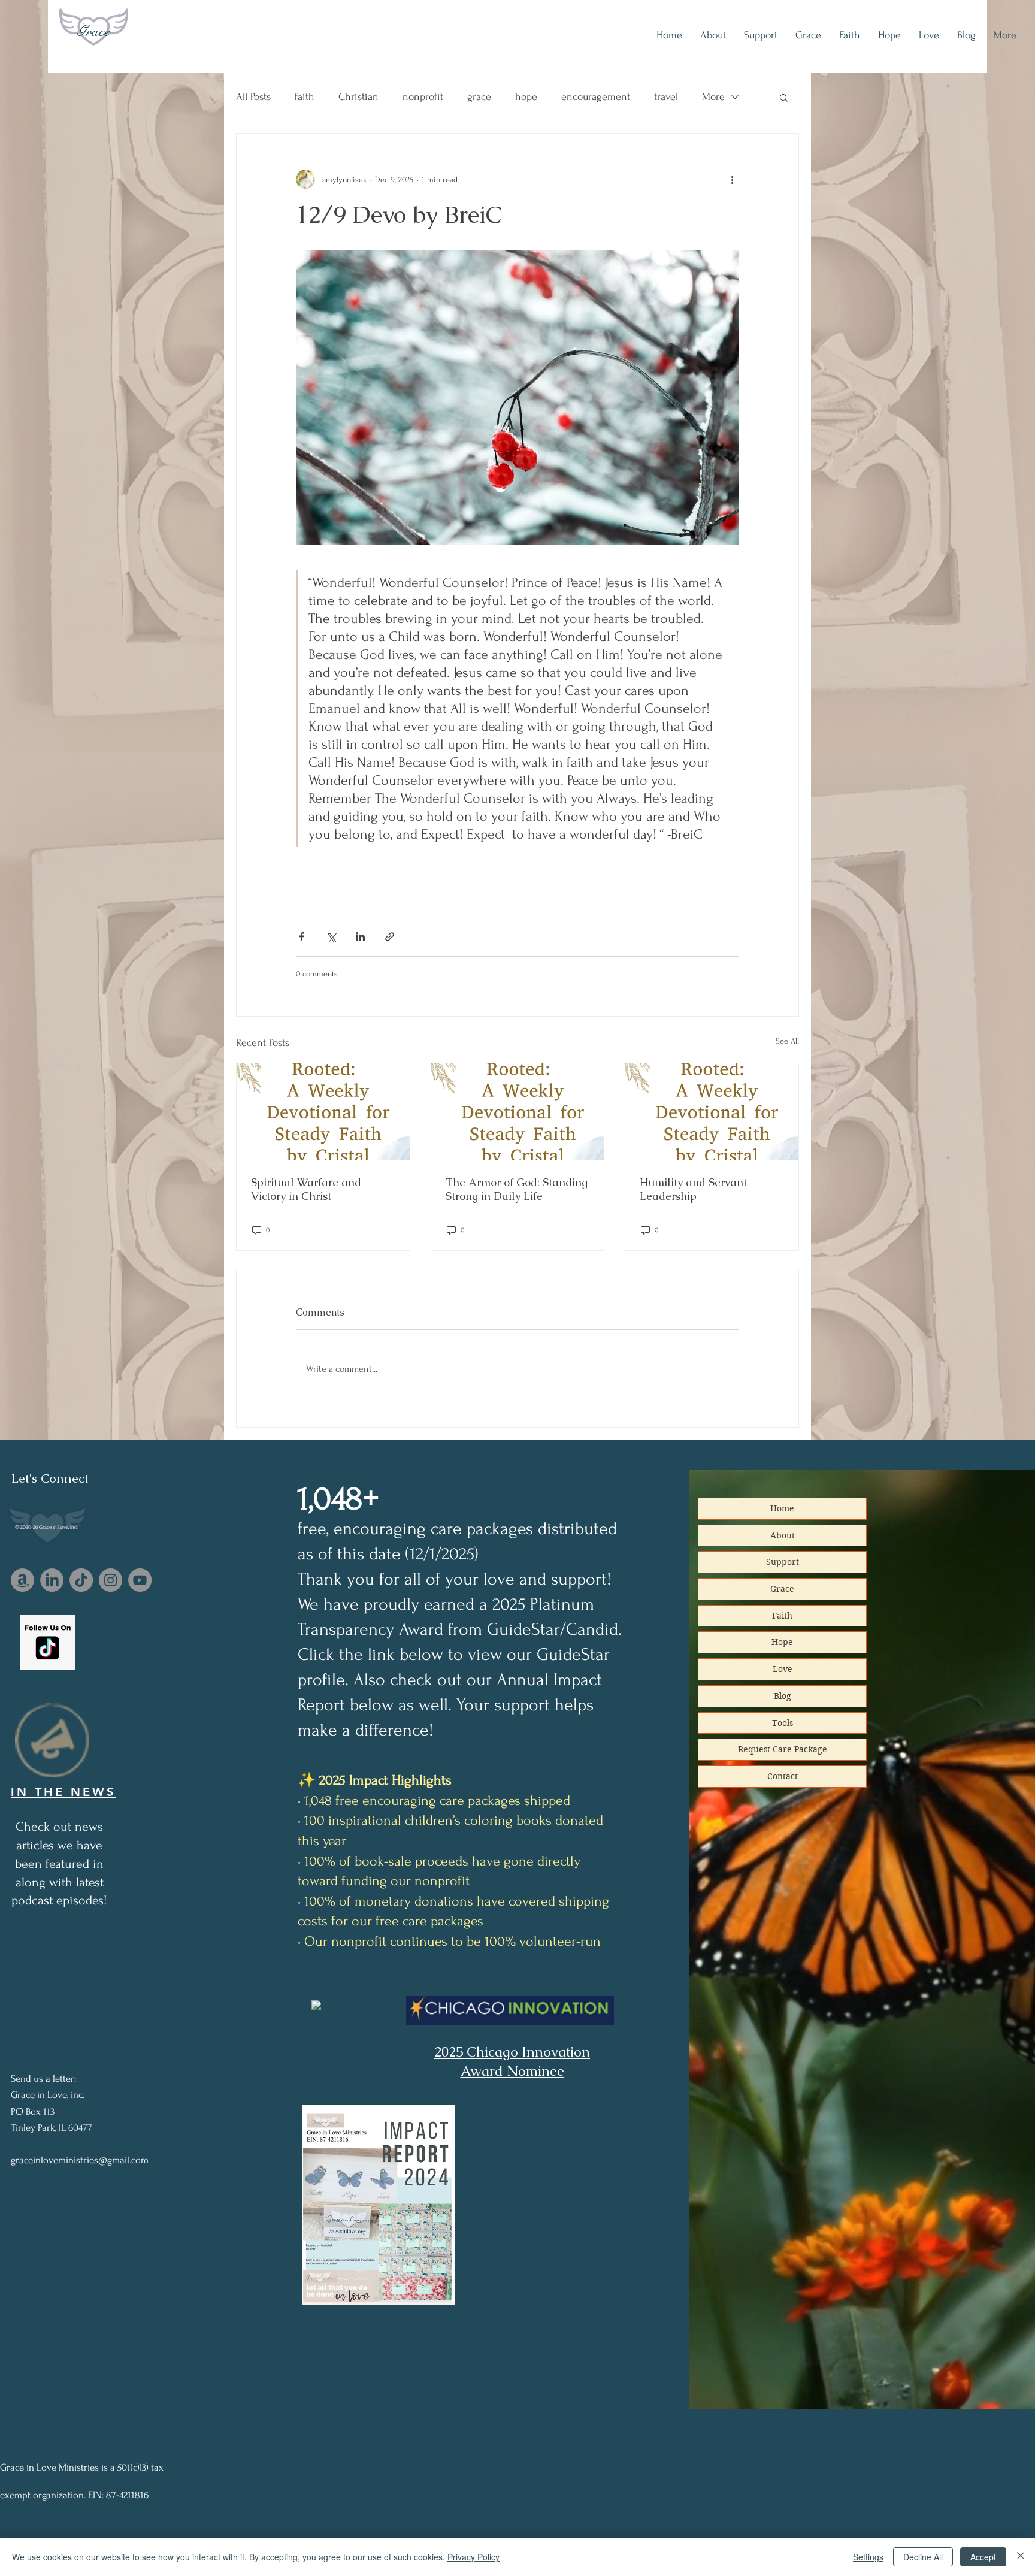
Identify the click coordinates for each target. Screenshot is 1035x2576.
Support (783, 1562)
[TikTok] (81, 1580)
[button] (784, 97)
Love (783, 1669)
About (783, 1535)
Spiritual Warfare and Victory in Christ (306, 1189)
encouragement (596, 97)
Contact (783, 1776)
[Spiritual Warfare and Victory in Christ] (323, 1112)
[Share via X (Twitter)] (331, 937)
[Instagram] (111, 1580)
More (713, 97)
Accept (983, 2557)
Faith (782, 1616)
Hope (782, 1642)
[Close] (1021, 2557)
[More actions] (732, 179)
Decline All (923, 2557)
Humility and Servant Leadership (693, 1189)
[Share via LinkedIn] (360, 937)
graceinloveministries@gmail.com (80, 2160)
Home (782, 1508)
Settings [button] (868, 2557)
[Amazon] (22, 1580)
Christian (358, 97)
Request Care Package (783, 1749)
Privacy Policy (473, 2557)
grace (479, 97)
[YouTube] (140, 1580)
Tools (783, 1723)
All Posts (253, 97)
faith (305, 97)
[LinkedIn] (52, 1580)
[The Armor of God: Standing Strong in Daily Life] (518, 1112)
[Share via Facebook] (302, 937)
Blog (783, 1696)
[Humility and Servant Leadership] (712, 1112)
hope (526, 97)
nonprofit (423, 97)
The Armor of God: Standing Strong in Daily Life (517, 1189)
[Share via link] (390, 937)
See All (787, 1041)
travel (666, 97)
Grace (93, 31)
